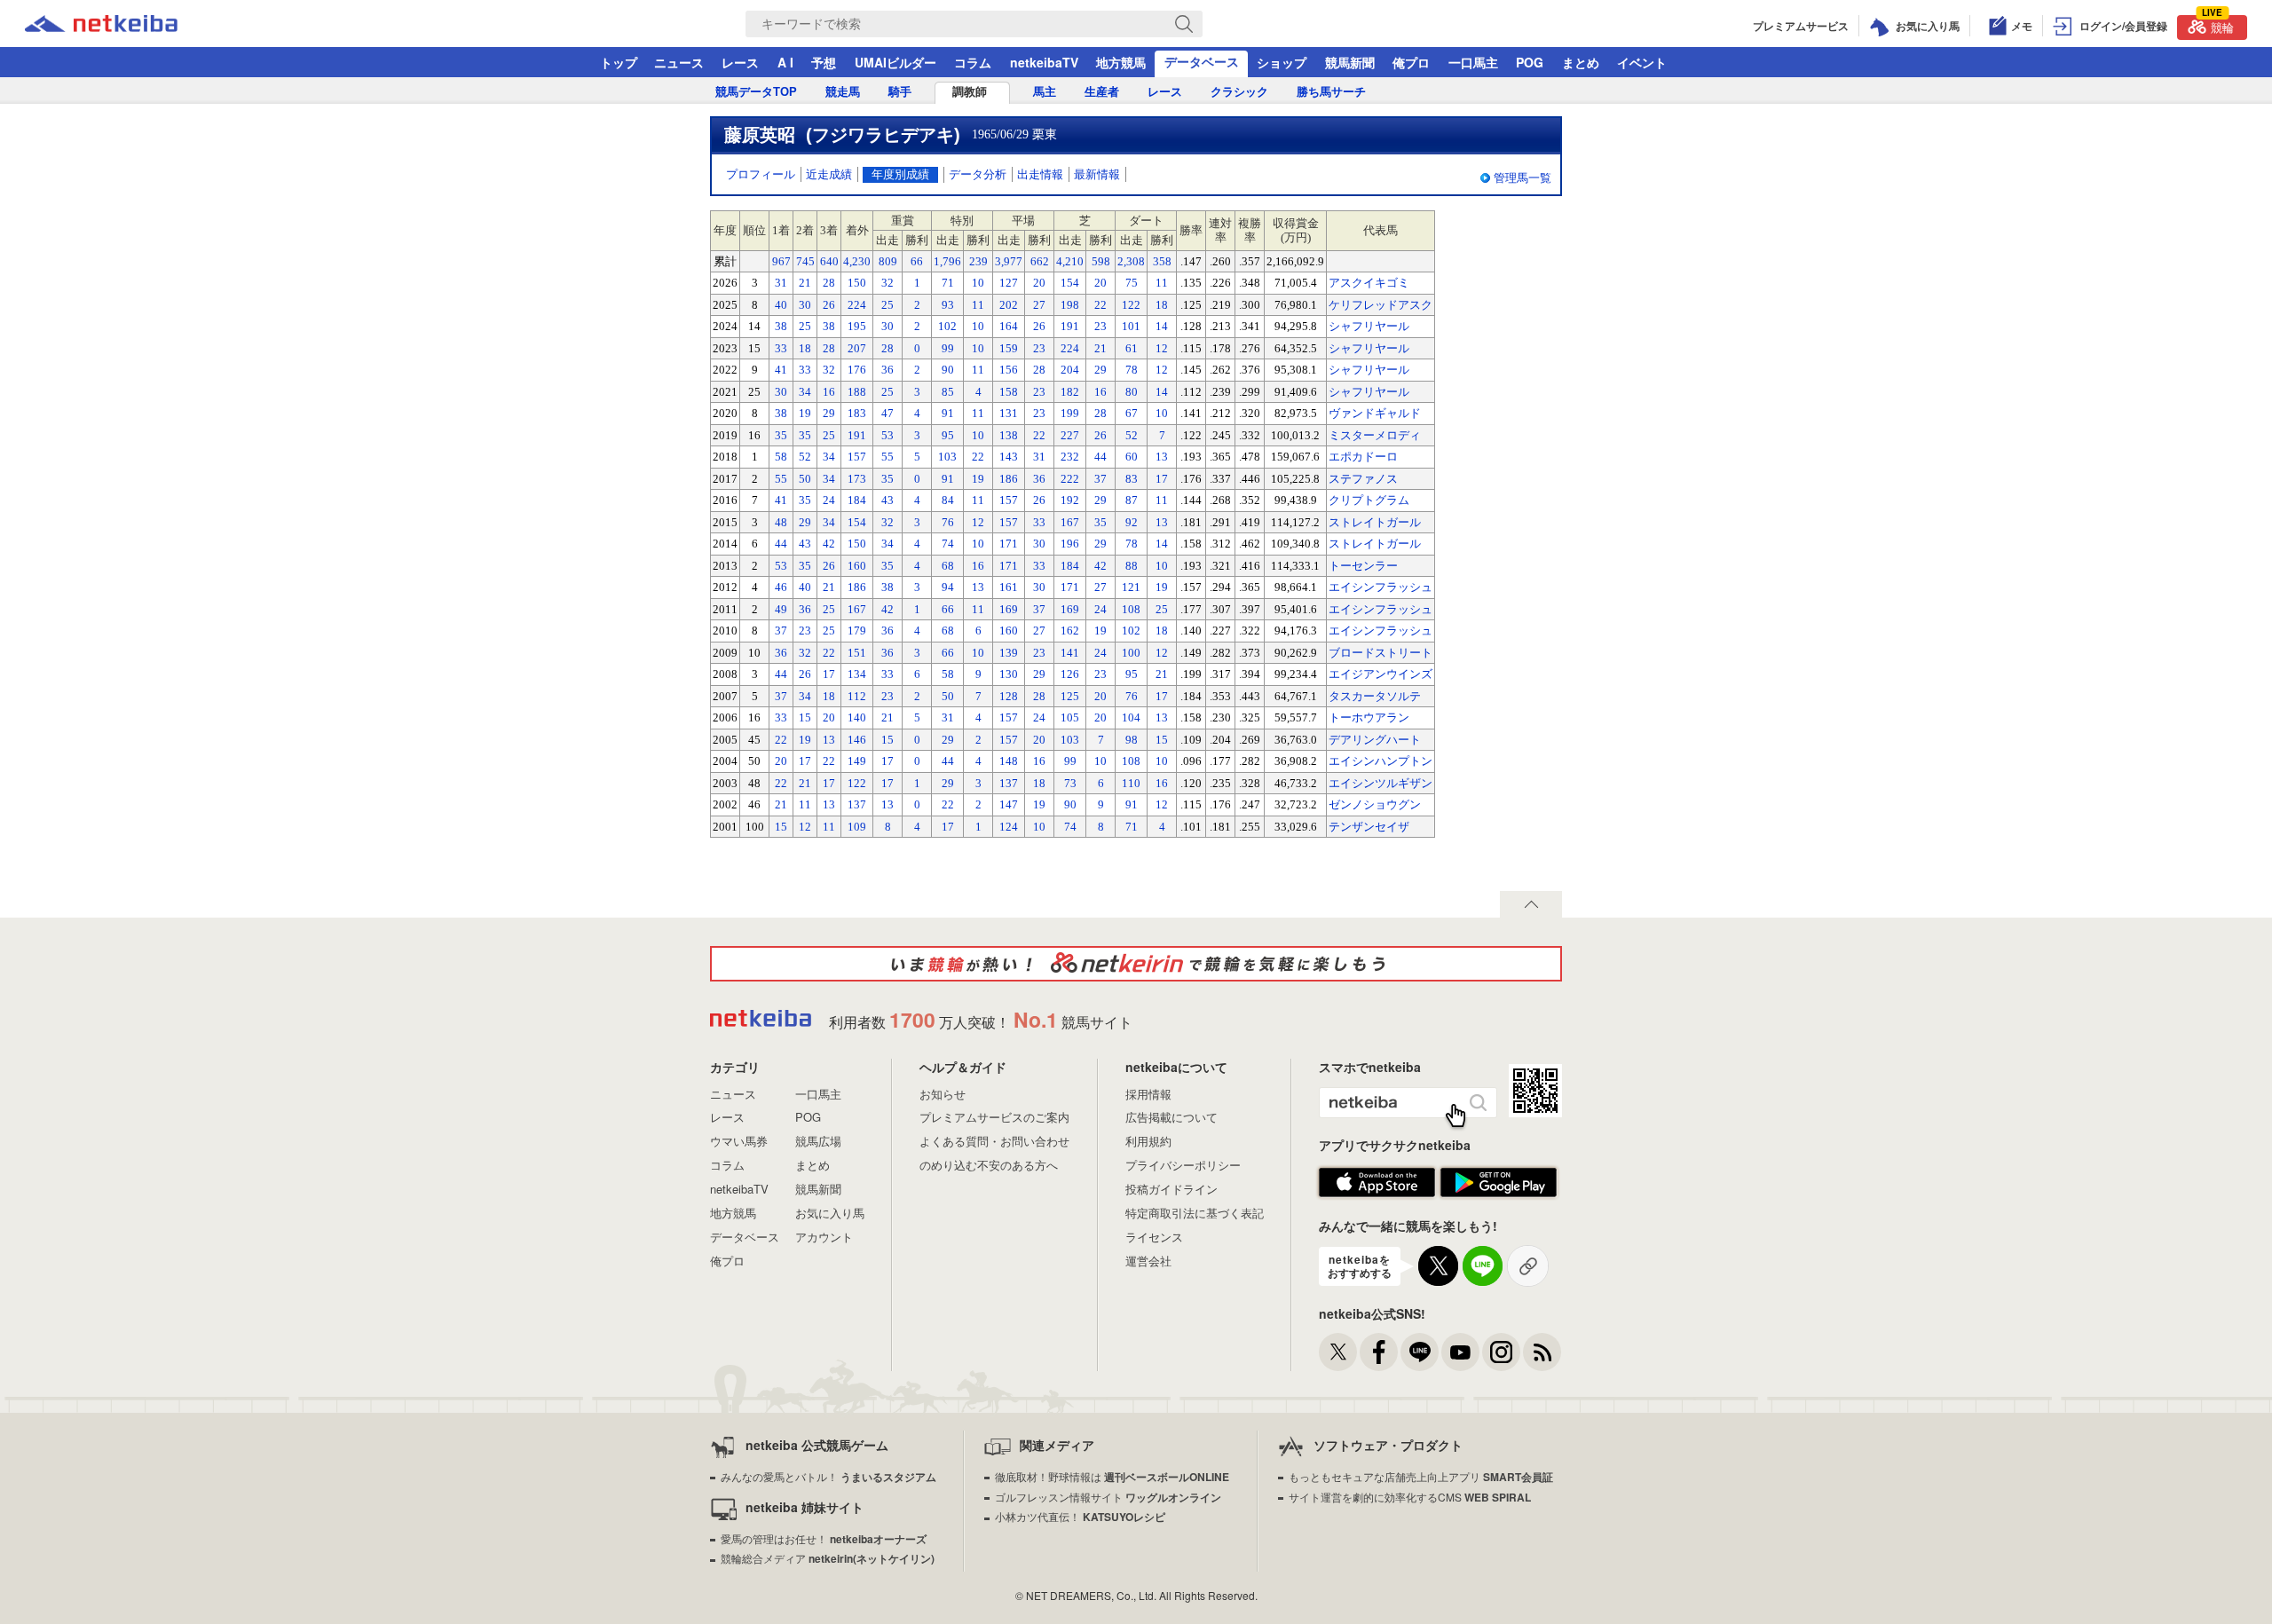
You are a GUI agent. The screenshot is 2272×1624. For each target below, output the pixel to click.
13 (1162, 457)
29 (1100, 370)
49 (781, 609)
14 (1162, 326)
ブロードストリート (1381, 653)
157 (857, 457)
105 (1070, 717)
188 (857, 392)
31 (781, 283)
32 (887, 283)
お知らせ (943, 1094)
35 (781, 435)
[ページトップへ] (1531, 904)
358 (1162, 261)
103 (947, 457)
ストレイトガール (1375, 522)
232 (1070, 457)
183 (857, 413)
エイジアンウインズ (1381, 674)
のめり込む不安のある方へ (989, 1165)
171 (1009, 544)
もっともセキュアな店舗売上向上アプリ (1421, 1476)
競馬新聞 (1350, 62)
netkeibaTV (1044, 62)
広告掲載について (1171, 1117)
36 (887, 370)
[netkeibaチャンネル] (1460, 1352)
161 (1009, 587)
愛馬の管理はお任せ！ (824, 1538)
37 (1100, 479)
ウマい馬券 (739, 1141)
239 (978, 261)
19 (805, 413)
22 (1100, 305)
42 (829, 544)
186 (1009, 479)
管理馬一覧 (1523, 178)
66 (917, 261)
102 (947, 326)
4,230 (857, 261)
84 (948, 500)
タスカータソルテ (1375, 696)
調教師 (970, 92)
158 (1009, 392)
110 (1131, 783)
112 (857, 696)
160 (857, 566)
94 (948, 587)
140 (857, 717)
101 (1131, 326)
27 (1039, 305)
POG (1530, 62)
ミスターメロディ (1375, 435)
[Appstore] (1377, 1183)
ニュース (679, 62)
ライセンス (1154, 1237)
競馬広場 (818, 1141)
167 (1070, 522)
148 (1009, 761)
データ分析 (978, 174)
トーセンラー (1363, 566)
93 (948, 305)
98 (1132, 740)
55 (887, 457)
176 (857, 370)
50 (805, 479)
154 (1070, 283)
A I (785, 62)
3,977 (1009, 261)
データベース (1202, 61)
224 (857, 305)
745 (805, 261)
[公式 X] (1338, 1352)
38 (781, 326)
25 (887, 305)
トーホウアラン (1369, 717)
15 (805, 717)
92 (1132, 522)
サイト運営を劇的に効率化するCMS (1410, 1497)
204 (1070, 370)
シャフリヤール (1369, 326)
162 (1070, 631)
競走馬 (843, 92)
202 (1009, 305)
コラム (973, 62)
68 (948, 566)
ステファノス (1363, 479)
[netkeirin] (1136, 964)
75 (1132, 283)
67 (1132, 413)
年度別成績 (900, 174)
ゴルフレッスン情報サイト (1108, 1497)
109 (857, 827)
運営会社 (1148, 1261)
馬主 (1045, 92)
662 (1040, 261)
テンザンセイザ (1369, 827)
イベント (1642, 62)
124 (1009, 827)
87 (1132, 500)
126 (1070, 674)
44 (1100, 457)
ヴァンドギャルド (1375, 413)
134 (857, 674)
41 (781, 370)
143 (1009, 457)
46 (781, 587)
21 (805, 283)
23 (1100, 326)
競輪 (2218, 25)
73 (1070, 783)
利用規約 (1148, 1141)
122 (1131, 305)
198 (1070, 305)
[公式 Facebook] (1379, 1352)
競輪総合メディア (828, 1558)
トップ (619, 62)
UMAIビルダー (895, 62)
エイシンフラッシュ (1381, 587)
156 (1009, 370)
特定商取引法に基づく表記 (1195, 1213)
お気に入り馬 (830, 1213)
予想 (824, 62)
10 (978, 283)
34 (805, 392)
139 (1009, 653)
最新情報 (1097, 174)
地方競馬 (1121, 62)
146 (857, 740)
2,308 (1131, 261)
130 (1009, 674)
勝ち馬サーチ (1331, 92)
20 (1039, 283)
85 (948, 392)
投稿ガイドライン (1171, 1189)
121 (1131, 587)
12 (1162, 348)
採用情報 (1148, 1094)
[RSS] (1542, 1352)
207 (857, 348)
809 (888, 261)
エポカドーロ (1363, 457)
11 (1162, 283)
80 (1132, 392)
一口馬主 (1473, 62)
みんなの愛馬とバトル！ (828, 1476)
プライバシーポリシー (1183, 1165)
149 (857, 761)
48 (781, 522)
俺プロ (1411, 62)
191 (1070, 326)
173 (857, 479)
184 (857, 500)
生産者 (1102, 92)
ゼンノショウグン (1375, 804)
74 (948, 544)
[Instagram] (1501, 1352)
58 (781, 457)
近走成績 (829, 174)
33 (781, 348)
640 (829, 261)
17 (1162, 479)
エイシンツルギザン (1381, 783)
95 (948, 435)
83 (1132, 479)
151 (857, 653)
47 (887, 413)
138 (1009, 435)
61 (1132, 348)
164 (1009, 326)
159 (1009, 348)
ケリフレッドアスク (1381, 305)
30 (805, 305)
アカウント (824, 1237)
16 (829, 392)
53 (887, 435)
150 (857, 283)
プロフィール (761, 174)
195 (857, 326)
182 (1070, 392)
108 (1131, 609)
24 (829, 500)
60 (1132, 457)
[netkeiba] (123, 24)
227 (1070, 435)
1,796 (947, 261)
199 (1070, 413)
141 (1070, 653)
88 (1132, 566)
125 (1070, 696)
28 (829, 283)
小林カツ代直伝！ (1080, 1516)
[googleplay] (1499, 1183)
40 (781, 305)
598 (1101, 261)
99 (948, 348)
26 (829, 305)
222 (1070, 479)
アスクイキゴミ (1369, 283)
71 (948, 283)
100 (1131, 653)
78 (1132, 370)
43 (887, 500)
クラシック (1239, 92)
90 (948, 370)
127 (1009, 283)
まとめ (1581, 62)
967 (781, 261)
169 (1009, 609)
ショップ (1282, 62)
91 (948, 413)
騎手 (900, 92)
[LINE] (1420, 1352)
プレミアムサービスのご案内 (994, 1117)
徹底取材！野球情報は (1112, 1476)
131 (1009, 413)
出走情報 (1040, 174)
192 (1070, 500)
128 (1009, 696)
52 (1132, 435)
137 (1009, 783)
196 (1070, 544)
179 (857, 631)
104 (1131, 717)
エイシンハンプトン (1381, 761)
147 (1009, 804)
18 (1162, 305)
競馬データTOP (756, 92)
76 (948, 522)
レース (740, 62)
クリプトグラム (1369, 500)
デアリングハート (1375, 740)
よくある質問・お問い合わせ (994, 1141)
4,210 (1070, 261)
